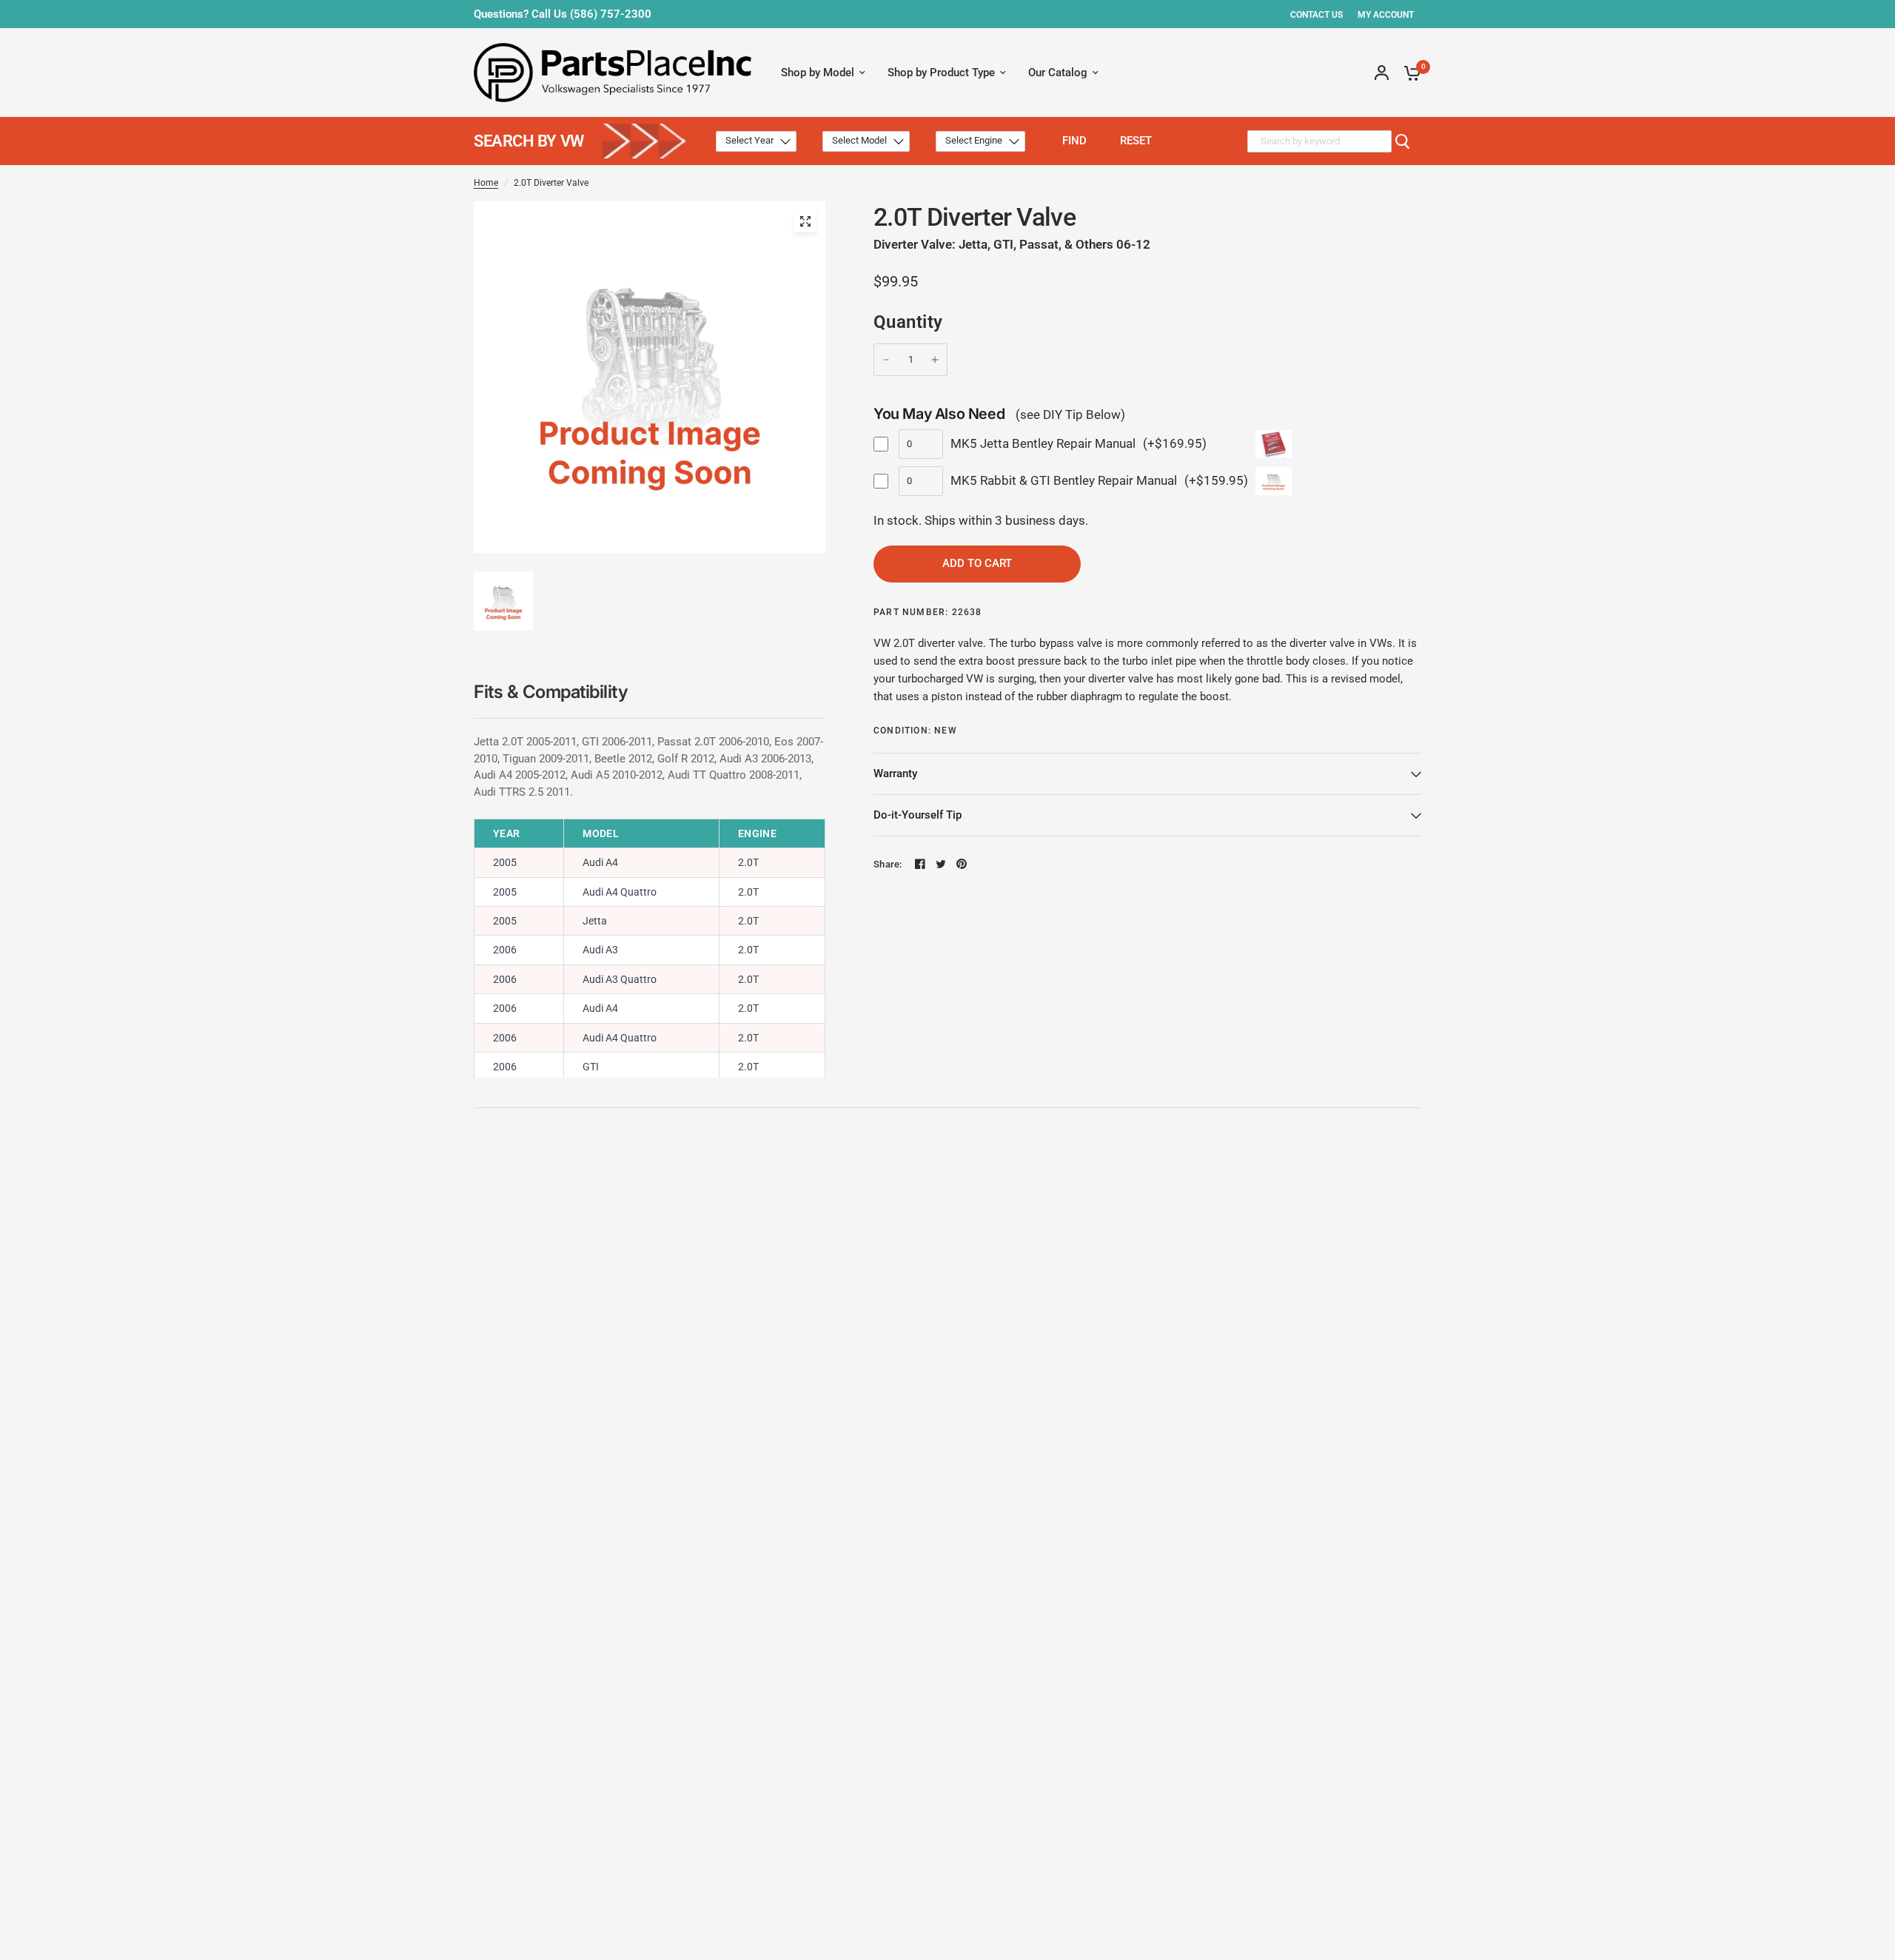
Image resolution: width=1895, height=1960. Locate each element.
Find (1074, 141)
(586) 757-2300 (611, 14)
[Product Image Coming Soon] (805, 221)
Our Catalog (1058, 73)
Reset (1136, 141)
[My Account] (1382, 73)
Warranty (895, 773)
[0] (1409, 73)
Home (486, 183)
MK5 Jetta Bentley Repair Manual (1043, 443)
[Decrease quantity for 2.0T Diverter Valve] (886, 360)
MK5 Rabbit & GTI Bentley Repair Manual (1064, 480)
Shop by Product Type (941, 73)
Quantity (908, 322)
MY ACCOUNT (1386, 15)
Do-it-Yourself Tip (918, 815)
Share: (888, 864)
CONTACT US (1317, 15)
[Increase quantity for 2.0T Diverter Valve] (935, 360)
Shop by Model (818, 73)
